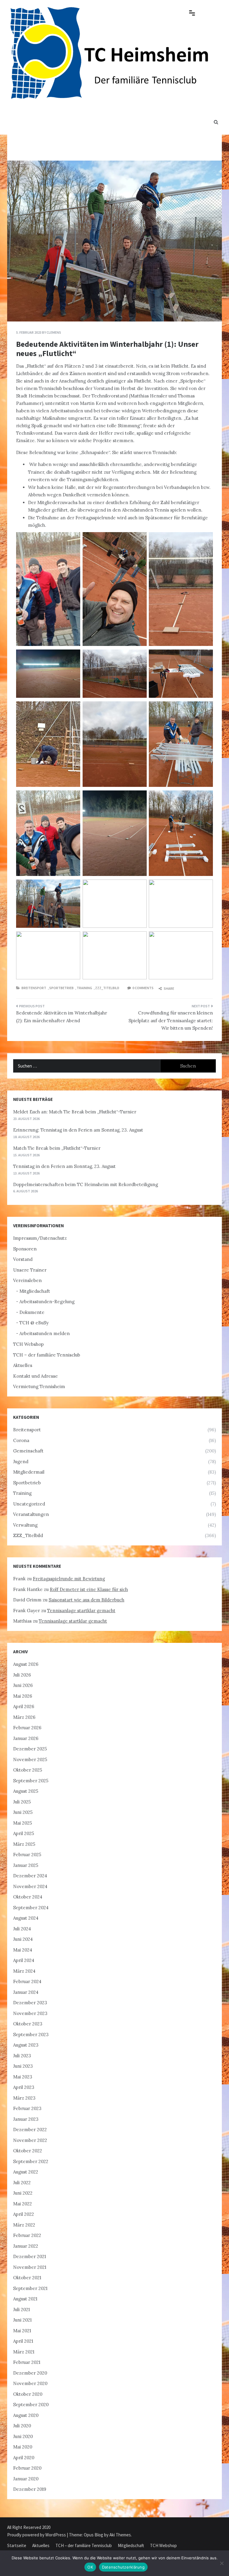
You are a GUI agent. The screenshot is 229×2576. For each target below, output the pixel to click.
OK (90, 2567)
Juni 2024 (23, 1939)
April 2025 (24, 1833)
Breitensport (34, 988)
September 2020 (31, 2405)
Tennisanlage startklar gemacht (81, 1611)
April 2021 (23, 2341)
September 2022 (31, 2161)
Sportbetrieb (61, 988)
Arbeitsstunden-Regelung (47, 1302)
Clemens (54, 332)
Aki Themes (120, 2535)
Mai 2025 (23, 1823)
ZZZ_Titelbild (107, 988)
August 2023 (26, 2045)
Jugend (21, 1462)
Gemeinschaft (28, 1451)
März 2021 (24, 2352)
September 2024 (31, 1908)
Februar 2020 (27, 2468)
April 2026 (24, 1706)
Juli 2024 (22, 1929)
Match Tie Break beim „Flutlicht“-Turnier (57, 1148)
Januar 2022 (26, 2246)
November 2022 (30, 2140)
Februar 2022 (27, 2235)
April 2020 (24, 2458)
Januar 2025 (26, 1865)
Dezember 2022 (30, 2130)
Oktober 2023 (28, 2024)
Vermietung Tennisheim (39, 1386)
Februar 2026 (27, 1728)
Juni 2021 (22, 2320)
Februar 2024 (27, 1981)
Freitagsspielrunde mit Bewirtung (69, 1579)
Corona (21, 1440)
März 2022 (24, 2225)
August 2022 (26, 2172)
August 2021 (25, 2299)
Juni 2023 (23, 2066)
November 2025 (30, 1759)
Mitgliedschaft (35, 1291)
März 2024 (24, 1971)
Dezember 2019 (30, 2489)
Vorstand (23, 1259)
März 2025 (24, 1844)
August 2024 (26, 1918)
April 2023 (24, 2087)
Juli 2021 (21, 2309)
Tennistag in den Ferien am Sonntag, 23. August (64, 1166)
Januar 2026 (26, 1738)
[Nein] (222, 2563)
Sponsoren (25, 1249)
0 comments (143, 988)
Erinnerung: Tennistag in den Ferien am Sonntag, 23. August (78, 1130)
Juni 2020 (23, 2436)
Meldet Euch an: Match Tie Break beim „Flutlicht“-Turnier (75, 1112)
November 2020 (30, 2383)
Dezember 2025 (30, 1749)
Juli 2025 (22, 1802)
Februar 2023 (27, 2108)
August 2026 (26, 1664)
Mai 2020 (23, 2447)
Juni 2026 (23, 1685)
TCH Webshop (28, 1344)
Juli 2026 (22, 1675)
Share (169, 988)
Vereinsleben (27, 1280)
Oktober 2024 (28, 1897)
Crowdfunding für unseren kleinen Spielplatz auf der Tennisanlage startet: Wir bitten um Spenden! (171, 1020)
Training (84, 988)
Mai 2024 (23, 1950)
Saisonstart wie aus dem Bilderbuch (86, 1600)
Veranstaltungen (31, 1514)
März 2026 (24, 1717)
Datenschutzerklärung (123, 2567)
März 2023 (24, 2098)
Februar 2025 (27, 1855)
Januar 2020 (26, 2479)
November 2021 (30, 2267)
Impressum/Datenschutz (40, 1238)
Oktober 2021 (27, 2278)
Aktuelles (23, 1365)
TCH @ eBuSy (34, 1323)
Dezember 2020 (30, 2373)
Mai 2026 (23, 1696)
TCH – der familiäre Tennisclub (47, 1355)
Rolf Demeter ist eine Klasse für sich (89, 1589)
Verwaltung (25, 1525)
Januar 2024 (26, 1992)
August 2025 (26, 1791)
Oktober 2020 (28, 2394)
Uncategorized (29, 1504)
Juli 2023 (22, 2056)
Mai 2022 (23, 2204)
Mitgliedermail (29, 1472)
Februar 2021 (27, 2362)
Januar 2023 (26, 2119)
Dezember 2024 (30, 1876)
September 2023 (31, 2034)
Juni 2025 (23, 1812)
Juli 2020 (22, 2426)
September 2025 (31, 1781)
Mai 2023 (23, 2077)
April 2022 (24, 2214)
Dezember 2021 (30, 2256)
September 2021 (30, 2288)
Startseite (17, 2545)
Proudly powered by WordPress (37, 2535)
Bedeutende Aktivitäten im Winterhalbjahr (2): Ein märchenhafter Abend (62, 1017)
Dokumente (32, 1312)
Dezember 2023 (30, 2003)
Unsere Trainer (30, 1270)
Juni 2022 (23, 2193)
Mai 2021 (22, 2331)
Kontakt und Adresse (35, 1376)
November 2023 (30, 2013)
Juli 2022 (22, 2183)
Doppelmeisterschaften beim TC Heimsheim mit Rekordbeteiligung (86, 1184)
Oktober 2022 (28, 2151)
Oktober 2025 (28, 1770)
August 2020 (26, 2415)
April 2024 (24, 1960)
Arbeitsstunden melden (45, 1333)
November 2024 (30, 1886)
